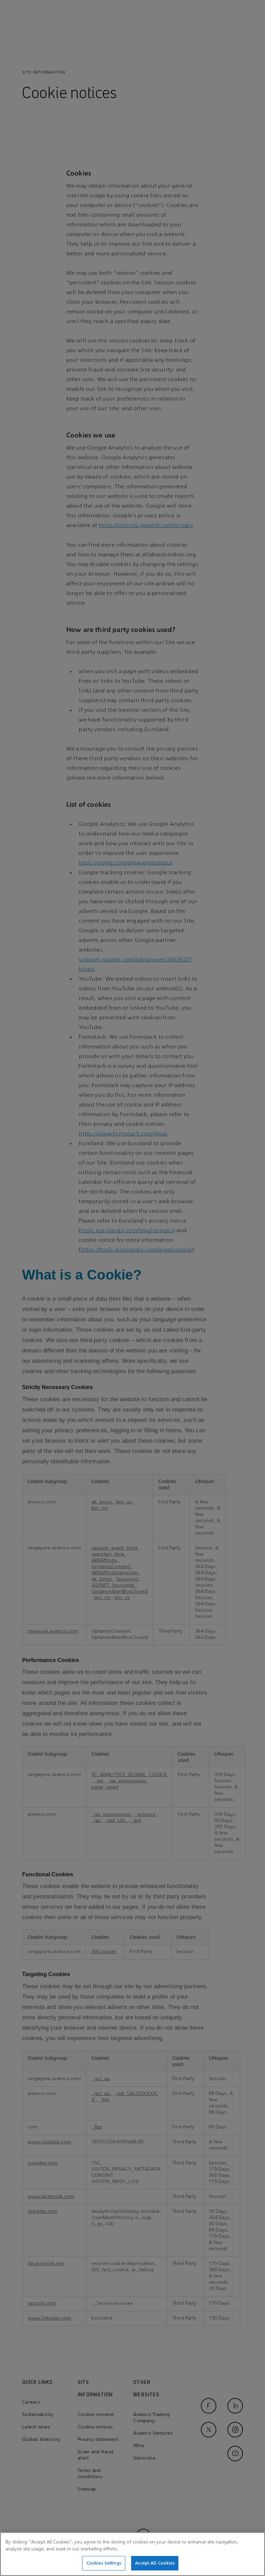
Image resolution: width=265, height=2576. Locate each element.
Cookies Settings (104, 2563)
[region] (132, 2554)
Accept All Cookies (155, 2563)
